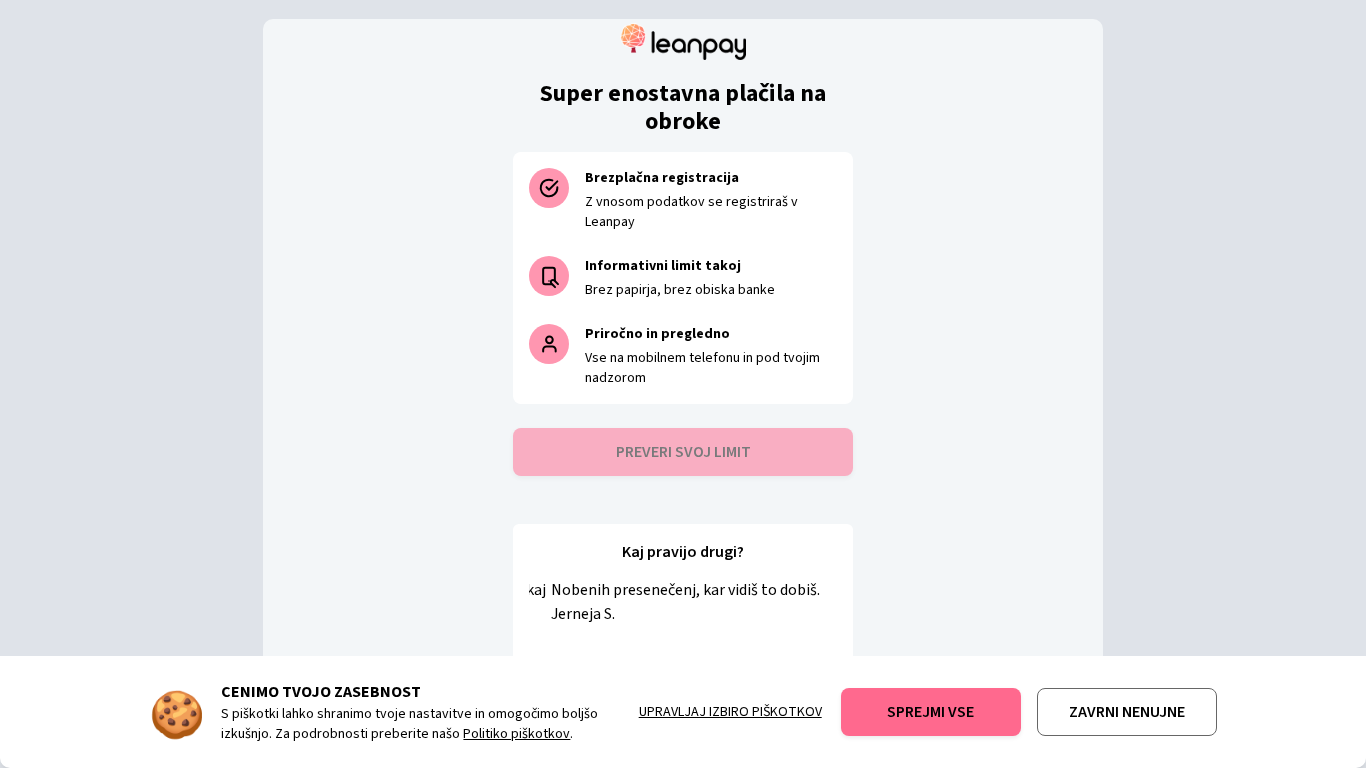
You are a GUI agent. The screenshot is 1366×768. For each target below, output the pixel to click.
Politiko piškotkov (516, 734)
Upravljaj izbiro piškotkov (730, 712)
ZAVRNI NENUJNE (1127, 712)
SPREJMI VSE (930, 712)
